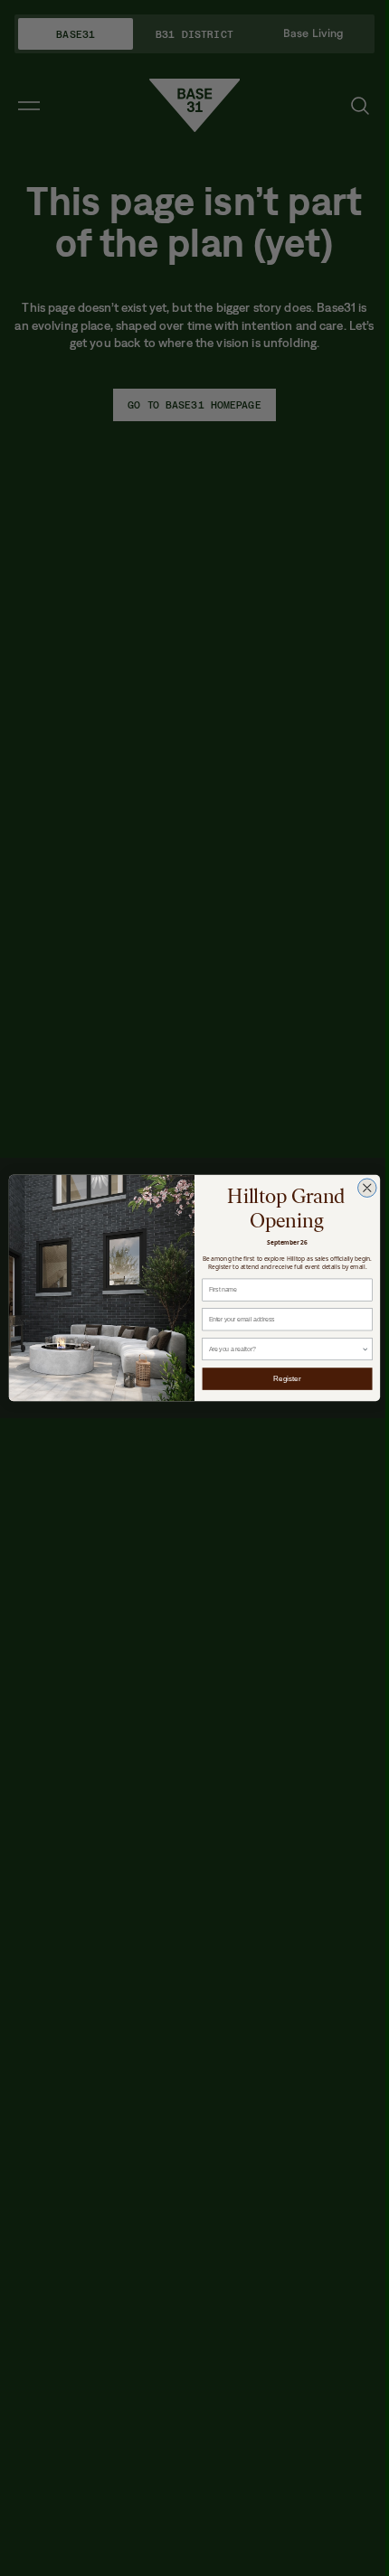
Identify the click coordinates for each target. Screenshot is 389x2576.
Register (287, 1379)
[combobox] (285, 1349)
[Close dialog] (368, 1188)
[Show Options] (365, 1349)
